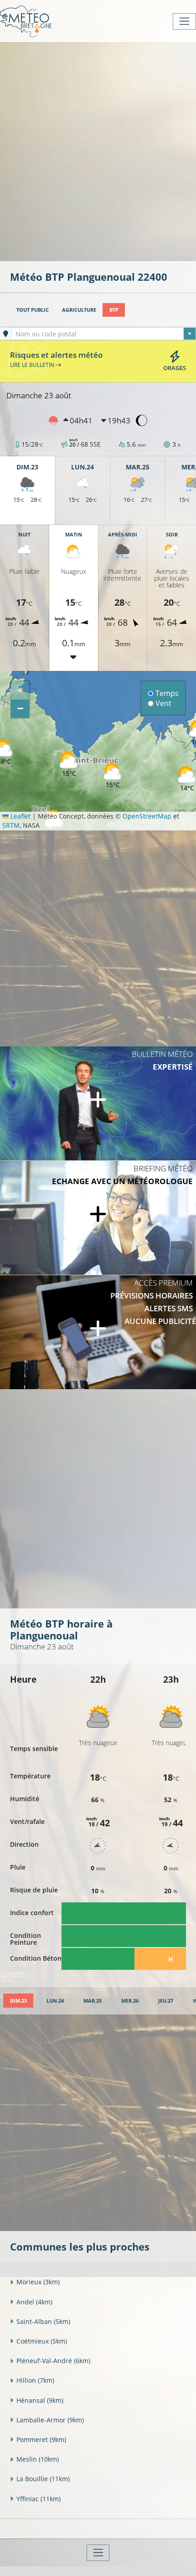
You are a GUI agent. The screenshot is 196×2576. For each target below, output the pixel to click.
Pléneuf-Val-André (53, 2361)
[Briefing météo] (98, 1218)
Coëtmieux (42, 2341)
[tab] (18, 2001)
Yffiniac (39, 2499)
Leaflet (20, 816)
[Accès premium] (98, 1332)
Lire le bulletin (33, 365)
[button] (187, 779)
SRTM (11, 825)
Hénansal (40, 2400)
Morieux (38, 2282)
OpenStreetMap (147, 816)
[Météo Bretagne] (26, 21)
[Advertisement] (98, 151)
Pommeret (41, 2439)
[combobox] (104, 334)
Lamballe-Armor (50, 2420)
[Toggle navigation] (184, 21)
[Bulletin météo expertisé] (98, 1103)
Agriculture (79, 310)
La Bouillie (43, 2479)
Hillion (35, 2380)
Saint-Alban (43, 2321)
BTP (114, 310)
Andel (34, 2302)
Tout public (33, 310)
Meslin (38, 2459)
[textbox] (104, 334)
